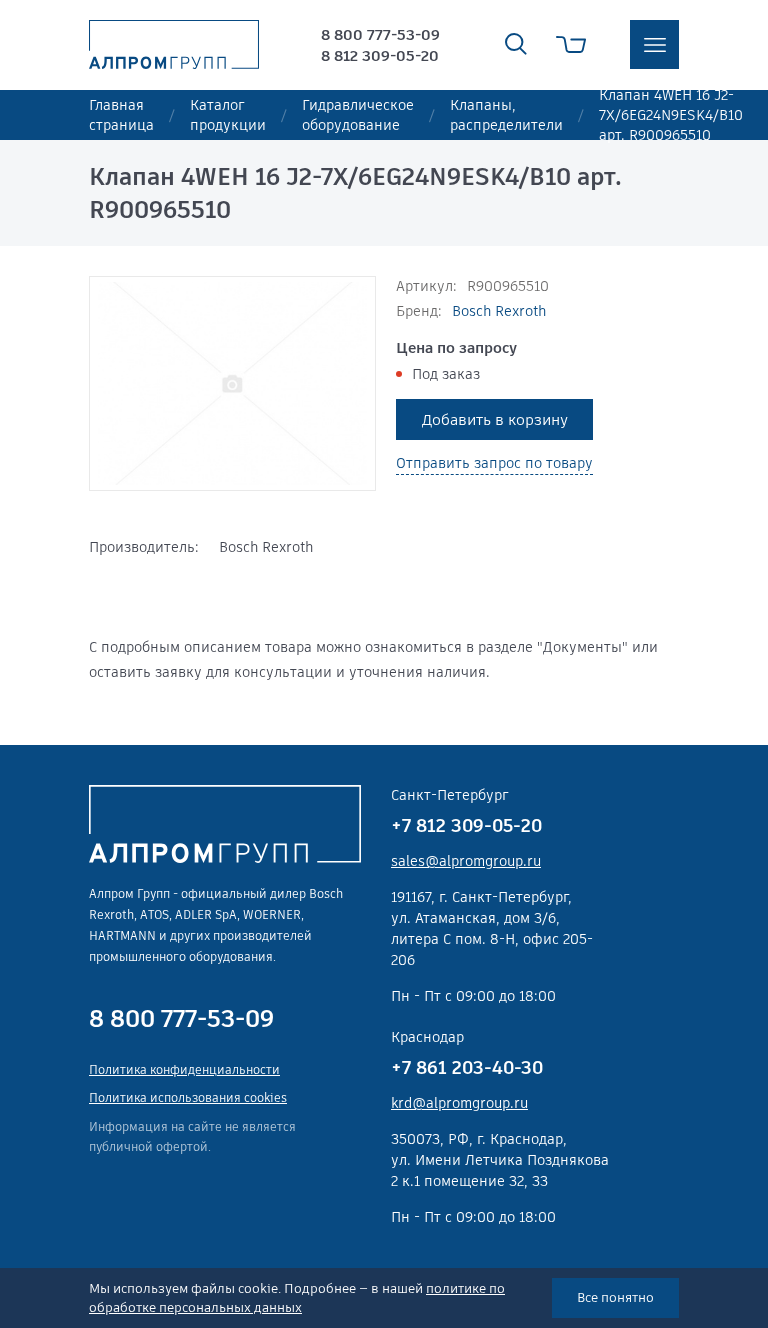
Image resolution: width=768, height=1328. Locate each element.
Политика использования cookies (188, 1097)
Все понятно (615, 1297)
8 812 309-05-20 (380, 55)
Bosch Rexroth (499, 311)
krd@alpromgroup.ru (459, 1103)
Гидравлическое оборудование (358, 115)
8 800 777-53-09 (380, 34)
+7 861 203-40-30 (467, 1067)
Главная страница (121, 115)
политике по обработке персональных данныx (297, 1298)
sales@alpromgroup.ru (466, 861)
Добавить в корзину (495, 419)
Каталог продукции (228, 115)
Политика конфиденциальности (184, 1069)
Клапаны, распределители (506, 115)
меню (654, 44)
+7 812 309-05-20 (466, 825)
